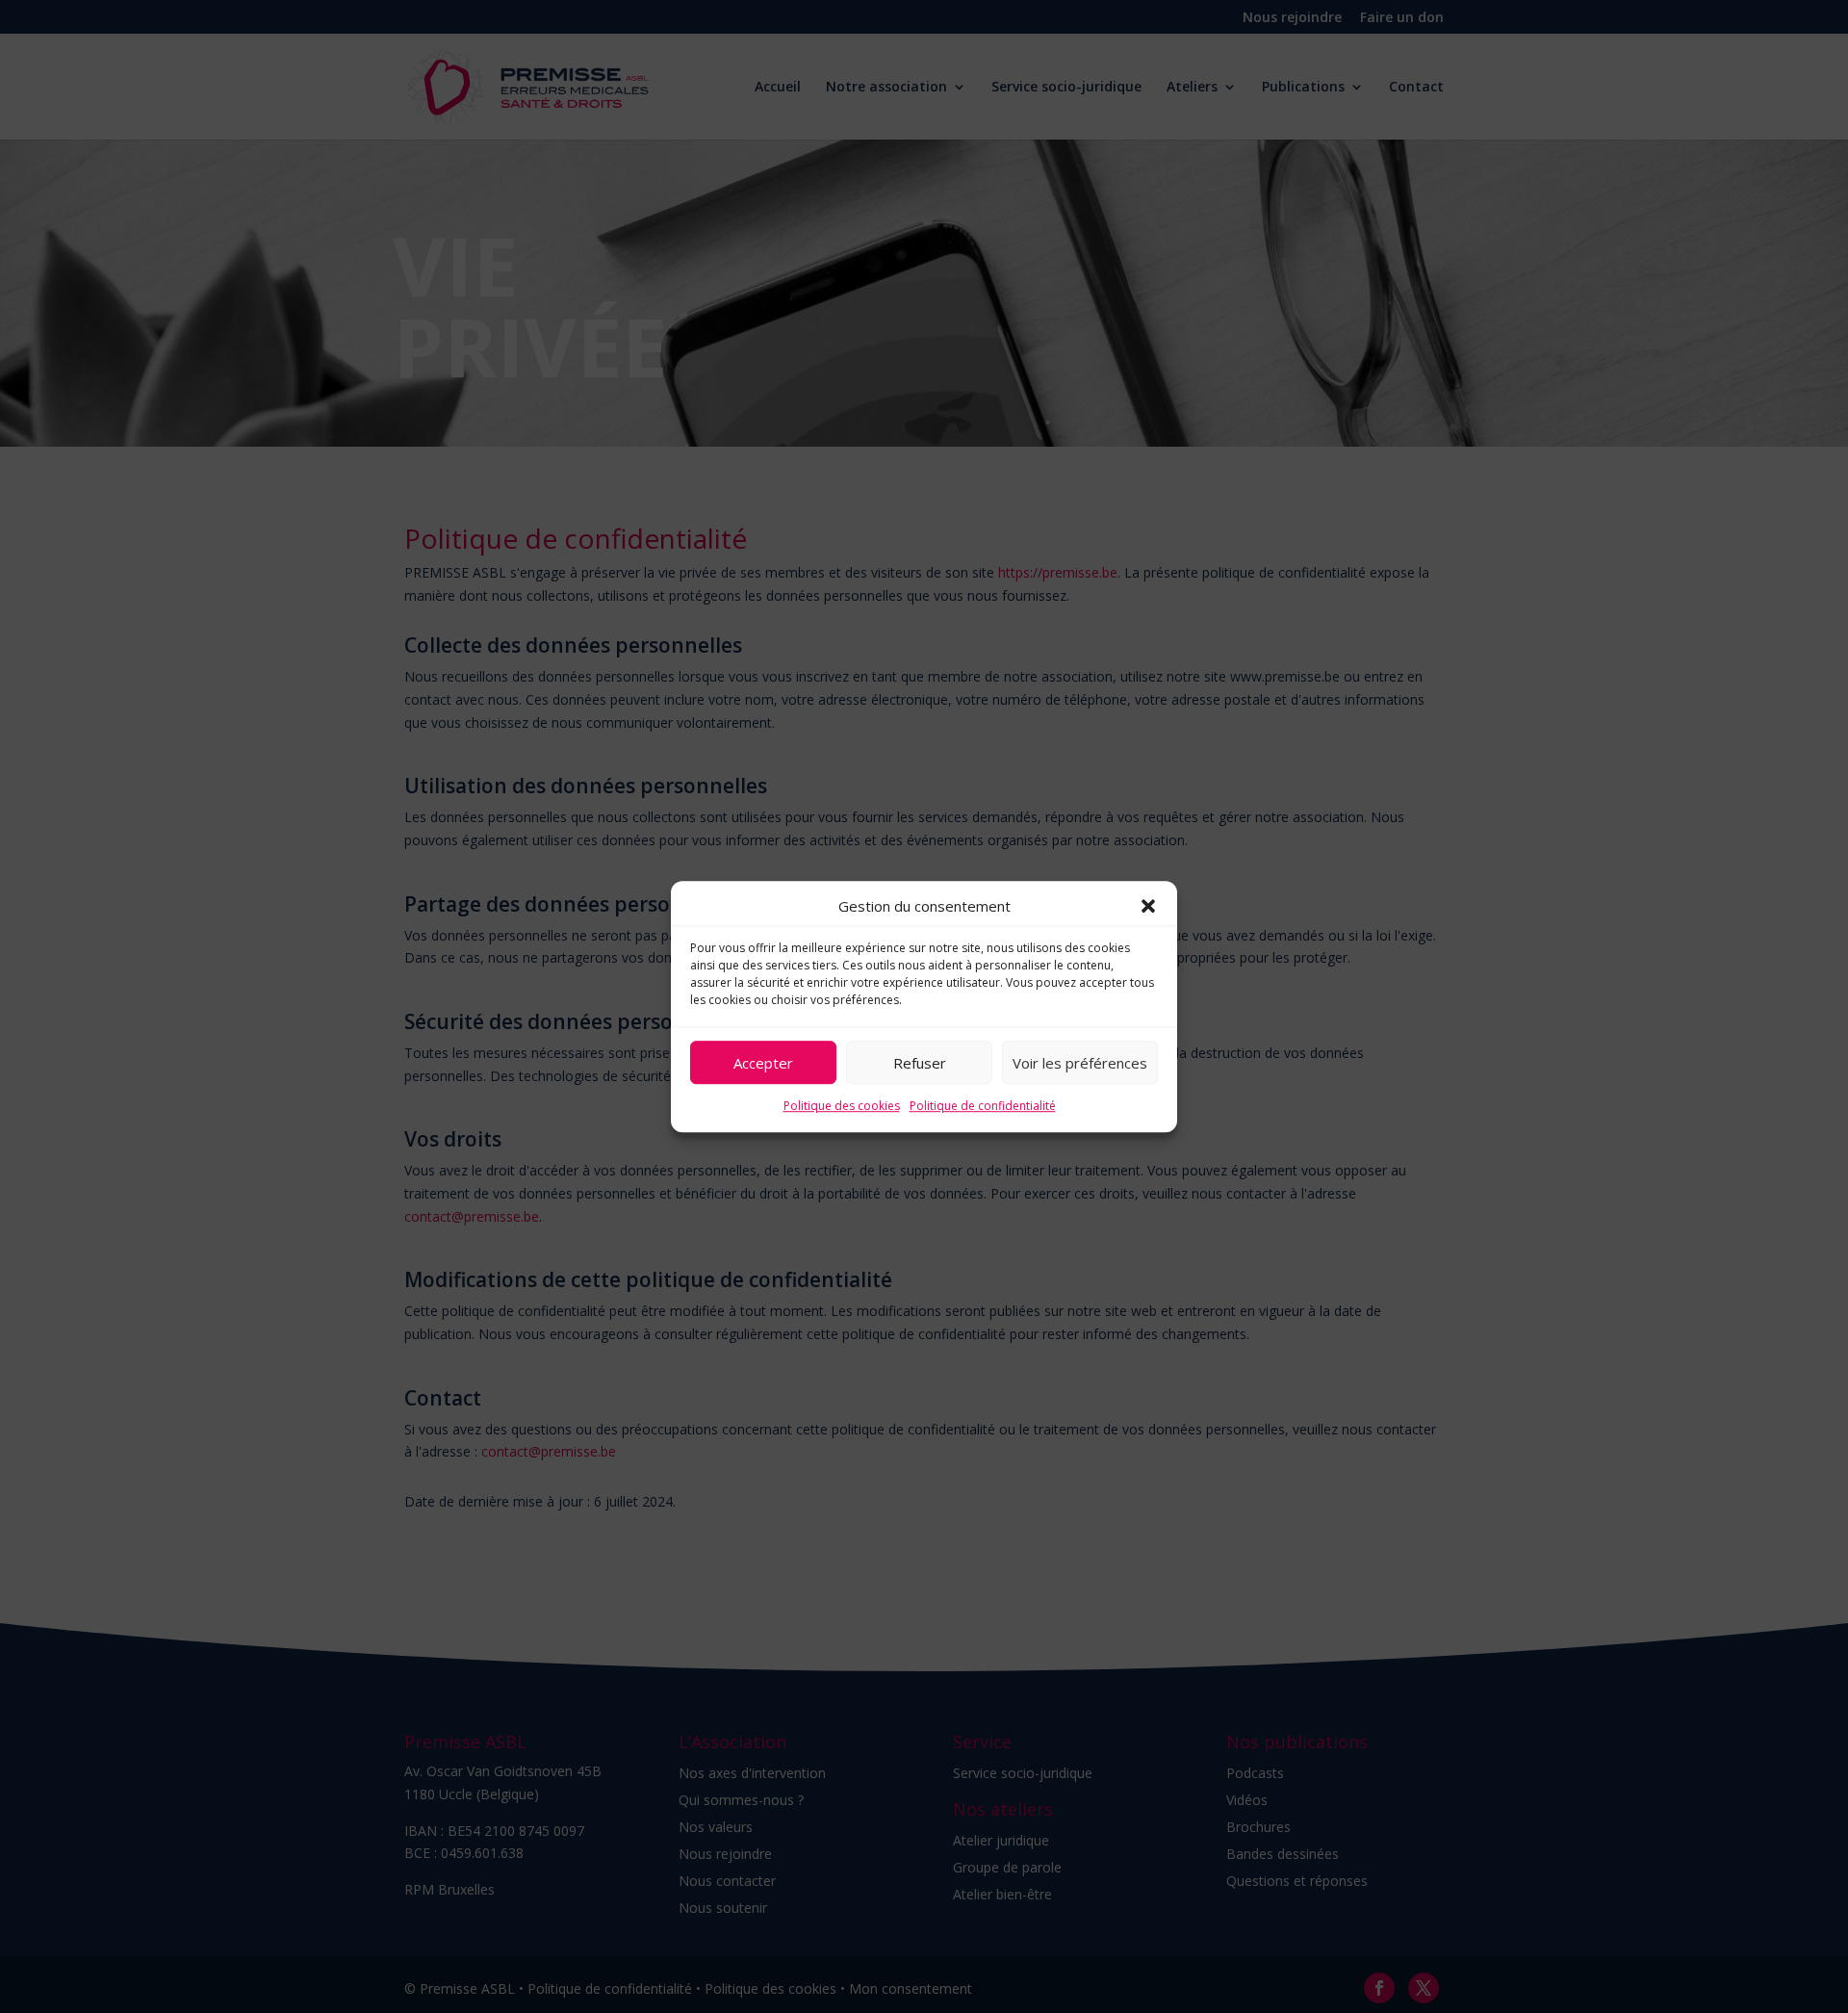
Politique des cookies (842, 1107)
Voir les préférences (1080, 1063)
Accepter (763, 1063)
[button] (1148, 907)
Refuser (920, 1063)
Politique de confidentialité (983, 1107)
